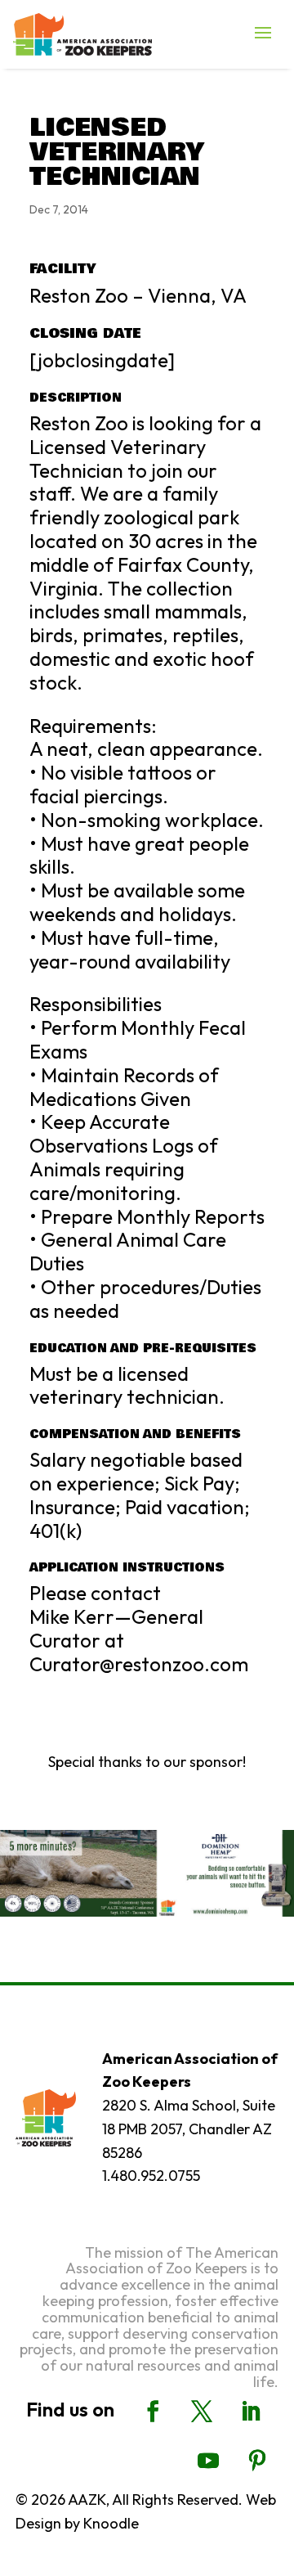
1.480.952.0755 (151, 2176)
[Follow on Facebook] (153, 2412)
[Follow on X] (202, 2412)
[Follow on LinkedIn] (251, 2412)
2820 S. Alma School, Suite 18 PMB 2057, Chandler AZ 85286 (189, 2129)
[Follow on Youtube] (208, 2461)
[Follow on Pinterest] (257, 2461)
